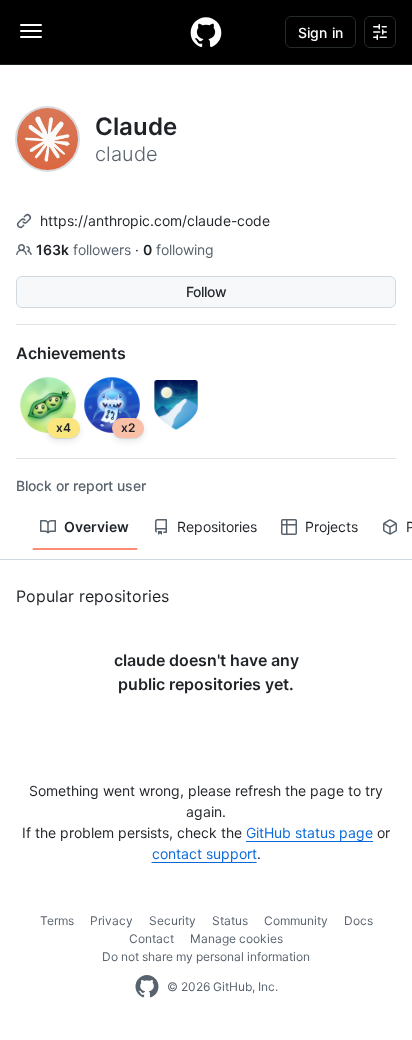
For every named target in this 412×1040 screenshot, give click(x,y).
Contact (151, 938)
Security (172, 920)
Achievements (71, 353)
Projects (331, 526)
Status (230, 920)
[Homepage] (206, 32)
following (178, 249)
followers (85, 249)
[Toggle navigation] (31, 31)
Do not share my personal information (206, 956)
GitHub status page (309, 832)
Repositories (217, 526)
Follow (206, 291)
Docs (358, 920)
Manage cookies (236, 938)
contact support (204, 853)
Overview (96, 526)
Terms (57, 920)
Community (296, 920)
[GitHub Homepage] (147, 987)
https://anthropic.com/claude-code (155, 220)
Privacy (111, 920)
